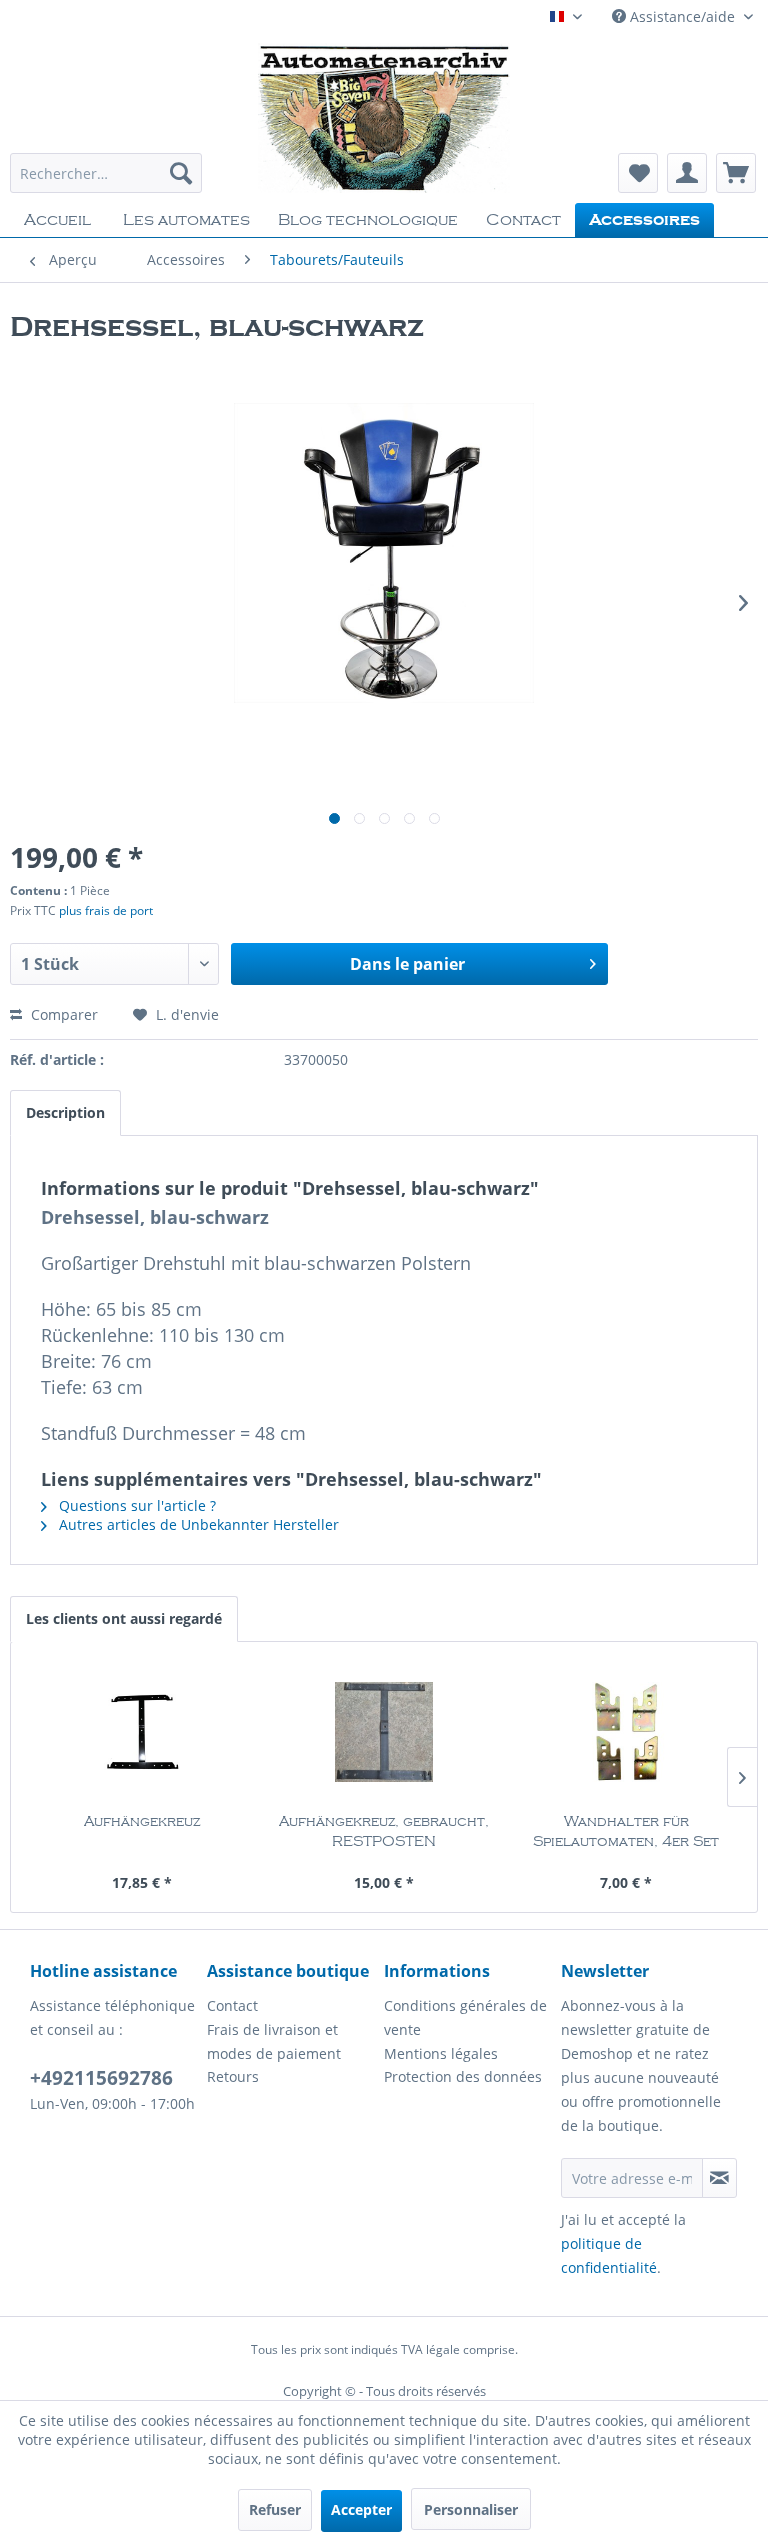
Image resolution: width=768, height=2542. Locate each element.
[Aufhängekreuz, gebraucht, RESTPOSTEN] (384, 1732)
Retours (233, 2076)
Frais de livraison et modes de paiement (274, 2041)
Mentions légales (441, 2053)
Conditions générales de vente (465, 2017)
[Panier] (736, 173)
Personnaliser (471, 2509)
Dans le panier (407, 964)
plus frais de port (106, 910)
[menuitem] (106, 173)
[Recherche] (181, 173)
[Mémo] (638, 173)
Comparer (62, 1014)
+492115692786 (101, 2078)
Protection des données (463, 2076)
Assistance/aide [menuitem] (682, 16)
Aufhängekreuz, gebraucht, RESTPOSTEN (384, 1832)
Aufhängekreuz (142, 1822)
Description (65, 1112)
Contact (232, 2005)
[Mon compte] (687, 173)
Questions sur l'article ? (135, 1505)
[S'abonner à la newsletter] (719, 2178)
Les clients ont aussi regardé (124, 1618)
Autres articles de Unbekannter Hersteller (197, 1524)
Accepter (361, 2509)
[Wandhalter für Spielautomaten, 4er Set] (626, 1732)
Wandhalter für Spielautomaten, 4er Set (626, 1832)
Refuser (275, 2509)
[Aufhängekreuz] (142, 1732)
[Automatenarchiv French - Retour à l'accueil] (383, 118)
